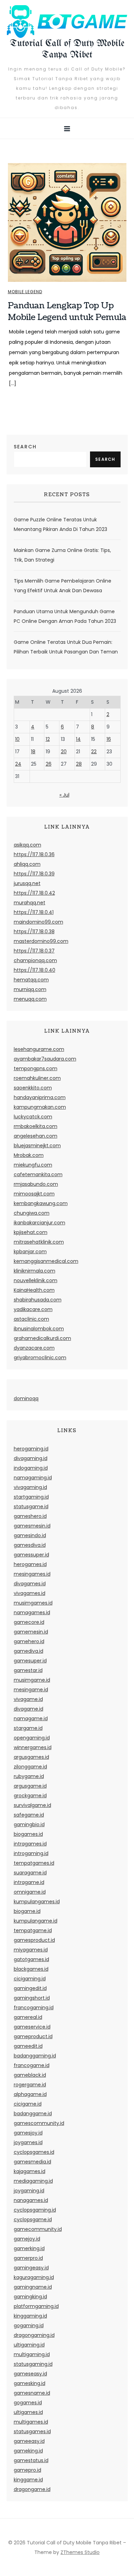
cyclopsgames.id (34, 2152)
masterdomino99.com (41, 941)
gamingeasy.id (31, 2268)
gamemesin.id (31, 1632)
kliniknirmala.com (35, 1271)
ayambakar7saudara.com (45, 1059)
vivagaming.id (30, 1487)
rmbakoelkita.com (36, 1126)
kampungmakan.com (40, 1107)
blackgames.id (31, 1969)
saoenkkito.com (33, 1088)
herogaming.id (31, 1449)
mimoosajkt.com (34, 1194)
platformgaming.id (36, 2306)
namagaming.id (33, 1478)
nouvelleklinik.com (36, 1280)
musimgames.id (33, 1603)
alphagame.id (30, 2094)
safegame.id (29, 1815)
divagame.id (29, 1709)
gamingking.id (30, 2297)
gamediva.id (29, 1651)
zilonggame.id (30, 1767)
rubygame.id (29, 1776)
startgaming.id (31, 1497)
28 (79, 764)
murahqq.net (30, 903)
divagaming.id (31, 1458)
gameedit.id (28, 2046)
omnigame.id (30, 1892)
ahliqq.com (27, 864)
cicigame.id (28, 2104)
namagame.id (31, 1718)
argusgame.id (30, 1786)
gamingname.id (33, 2287)
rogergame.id (30, 2085)
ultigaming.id (29, 2345)
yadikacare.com (33, 1309)
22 (94, 752)
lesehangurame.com (39, 1049)
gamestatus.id (31, 2460)
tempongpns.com (36, 1068)
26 (49, 764)
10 (17, 739)
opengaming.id (32, 1738)
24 (18, 764)
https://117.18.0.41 (34, 912)
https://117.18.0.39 (34, 874)
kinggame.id (28, 2480)
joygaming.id (29, 2191)
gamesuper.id (30, 1661)
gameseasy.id (30, 2374)
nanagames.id (31, 2200)
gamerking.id (29, 2248)
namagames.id (32, 1612)
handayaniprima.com (40, 1097)
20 (64, 752)
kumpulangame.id (36, 1921)
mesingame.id (31, 1690)
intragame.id (29, 1882)
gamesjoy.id (28, 2133)
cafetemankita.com (38, 1174)
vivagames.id (30, 1593)
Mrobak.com (29, 1155)
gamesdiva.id (30, 1545)
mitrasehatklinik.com (39, 1242)
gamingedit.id (30, 1988)
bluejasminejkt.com (37, 1146)
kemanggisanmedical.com (46, 1261)
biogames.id (28, 1834)
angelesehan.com (36, 1136)
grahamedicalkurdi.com (42, 1338)
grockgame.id (30, 1796)
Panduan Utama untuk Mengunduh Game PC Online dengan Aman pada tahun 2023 (65, 616)
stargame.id (28, 1728)
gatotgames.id (31, 1959)
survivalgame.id (32, 1805)
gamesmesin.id (32, 1526)
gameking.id (28, 2451)
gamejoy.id (27, 2239)
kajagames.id (30, 2171)
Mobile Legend (25, 292)
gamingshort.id (32, 1998)
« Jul (64, 795)
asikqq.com (27, 845)
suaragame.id (30, 1873)
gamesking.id (30, 2383)
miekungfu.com (33, 1165)
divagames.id (30, 1584)
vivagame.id (28, 1699)
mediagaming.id (33, 2181)
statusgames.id (32, 2431)
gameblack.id (30, 2075)
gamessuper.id (31, 1555)
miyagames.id (31, 1950)
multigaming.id (32, 2354)
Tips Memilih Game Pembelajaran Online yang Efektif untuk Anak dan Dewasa (63, 586)
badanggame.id (33, 2114)
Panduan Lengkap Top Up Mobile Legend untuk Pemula (67, 311)
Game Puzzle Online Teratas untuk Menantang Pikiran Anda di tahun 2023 (60, 524)
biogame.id (27, 1911)
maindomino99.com (38, 922)
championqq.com (35, 960)
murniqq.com (30, 989)
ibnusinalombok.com (39, 1329)
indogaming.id (31, 1468)
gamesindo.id (30, 1535)
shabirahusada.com (38, 1300)
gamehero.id (29, 1641)
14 (78, 739)
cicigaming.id (30, 1979)
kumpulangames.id (37, 1902)
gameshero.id (30, 1516)
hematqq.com (31, 980)
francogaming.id (34, 2008)
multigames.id (31, 2422)
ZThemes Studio (80, 2552)
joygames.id (28, 2142)
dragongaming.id (34, 2335)
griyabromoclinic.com (40, 1358)
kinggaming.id (30, 2316)
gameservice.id (32, 2027)
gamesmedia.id (32, 2162)
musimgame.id (32, 1680)
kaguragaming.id (34, 2277)
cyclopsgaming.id (35, 2210)
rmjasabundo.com (36, 1184)
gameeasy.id (29, 2441)
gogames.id (28, 2403)
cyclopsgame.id (33, 2220)
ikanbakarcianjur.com (40, 1223)
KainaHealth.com (34, 1290)
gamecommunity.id (38, 2229)
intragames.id (30, 1844)
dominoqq (26, 1398)
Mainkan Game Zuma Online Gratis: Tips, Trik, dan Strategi (62, 555)
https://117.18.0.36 (34, 854)
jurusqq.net (27, 883)
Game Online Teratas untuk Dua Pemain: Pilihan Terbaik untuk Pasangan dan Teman (66, 647)
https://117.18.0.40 (35, 970)
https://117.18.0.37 (34, 951)
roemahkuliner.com (37, 1078)
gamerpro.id (28, 2258)
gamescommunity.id (39, 2123)
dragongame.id (32, 2489)
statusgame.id (31, 1507)
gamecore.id (29, 1622)
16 (109, 739)
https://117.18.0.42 (34, 893)
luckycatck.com (33, 1117)
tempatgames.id (34, 1863)
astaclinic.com (31, 1319)
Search (25, 447)
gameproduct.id (33, 2036)
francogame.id (32, 2065)
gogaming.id (29, 2325)
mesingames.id (32, 1574)
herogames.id (30, 1564)
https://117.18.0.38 (34, 932)
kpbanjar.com (30, 1252)
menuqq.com (30, 999)
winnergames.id (33, 1747)
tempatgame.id (33, 1930)
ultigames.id (28, 2412)
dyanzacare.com (34, 1348)
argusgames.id (31, 1757)
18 (33, 752)
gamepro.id (27, 2470)
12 (48, 739)
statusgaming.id (33, 2364)
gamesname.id (32, 2393)
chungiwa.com (32, 1213)
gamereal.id (28, 2017)
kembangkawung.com (41, 1203)
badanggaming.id (35, 2056)
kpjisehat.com (31, 1232)
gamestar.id (28, 1670)
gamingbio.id (29, 1824)
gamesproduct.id (34, 1940)
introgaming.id (31, 1853)
